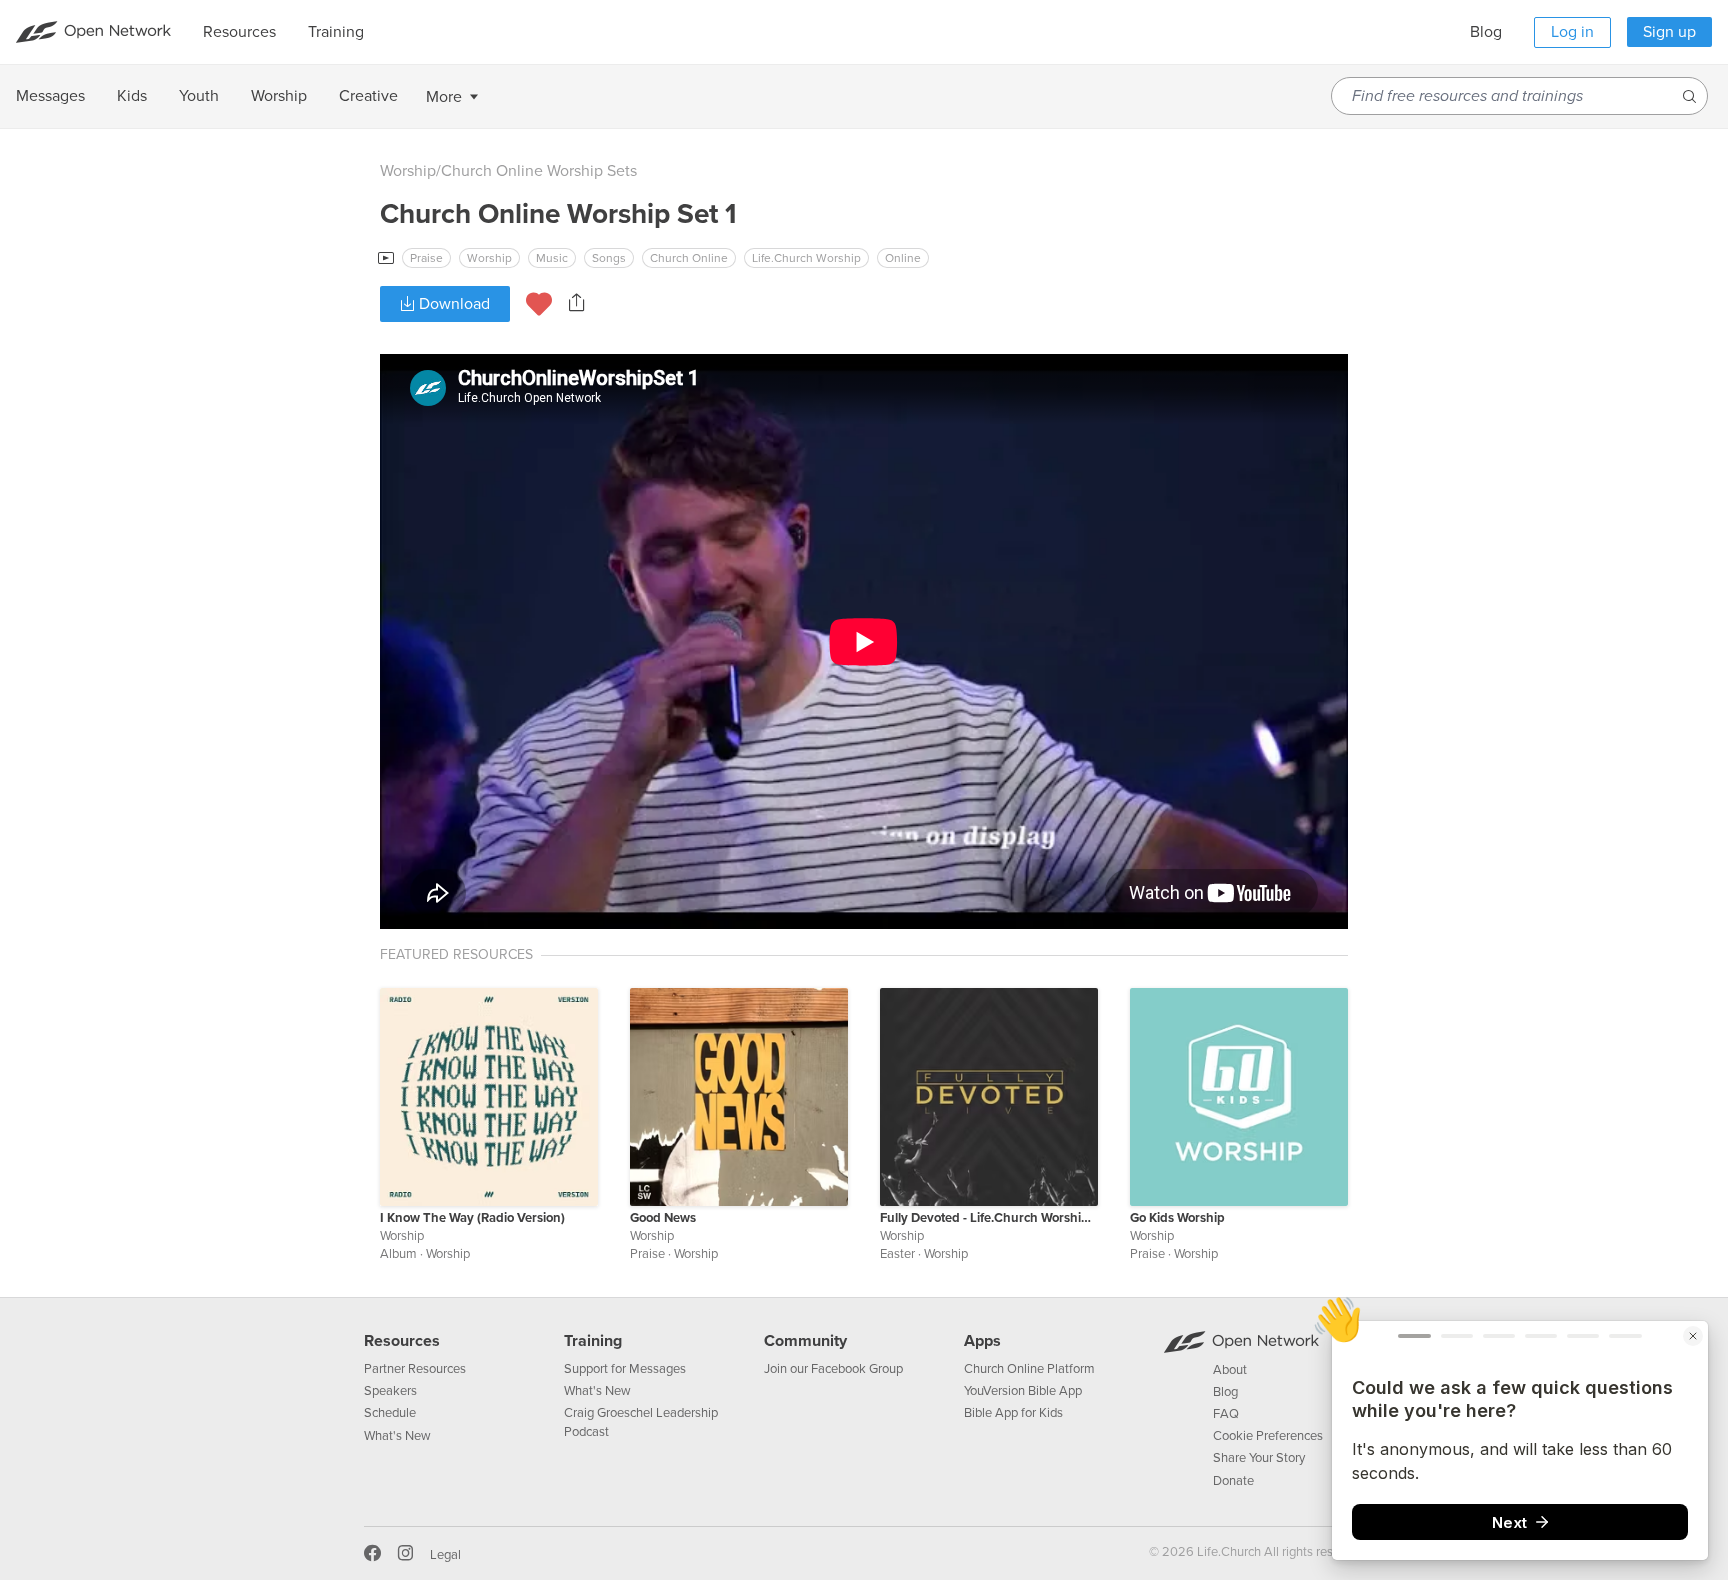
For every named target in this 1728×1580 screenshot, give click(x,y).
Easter (897, 1254)
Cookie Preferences (1268, 1436)
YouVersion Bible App (1023, 1391)
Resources (402, 1341)
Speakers (390, 1391)
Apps (982, 1341)
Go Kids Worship (1177, 1218)
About (1230, 1370)
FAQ (1226, 1414)
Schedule (390, 1413)
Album (398, 1254)
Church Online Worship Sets (539, 171)
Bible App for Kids (1013, 1413)
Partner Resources (415, 1369)
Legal (445, 1555)
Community (805, 1341)
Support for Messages (625, 1369)
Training (593, 1341)
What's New (397, 1436)
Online (903, 258)
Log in (1572, 32)
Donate (1233, 1481)
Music (552, 258)
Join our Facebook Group (833, 1369)
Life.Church (1227, 1552)
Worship (408, 171)
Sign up (1669, 32)
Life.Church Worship (806, 258)
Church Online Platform (1029, 1369)
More (444, 97)
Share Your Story (1259, 1458)
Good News (663, 1218)
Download (452, 304)
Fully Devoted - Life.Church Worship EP (989, 1218)
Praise (426, 258)
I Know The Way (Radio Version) (472, 1218)
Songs (609, 258)
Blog (1486, 32)
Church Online (689, 258)
